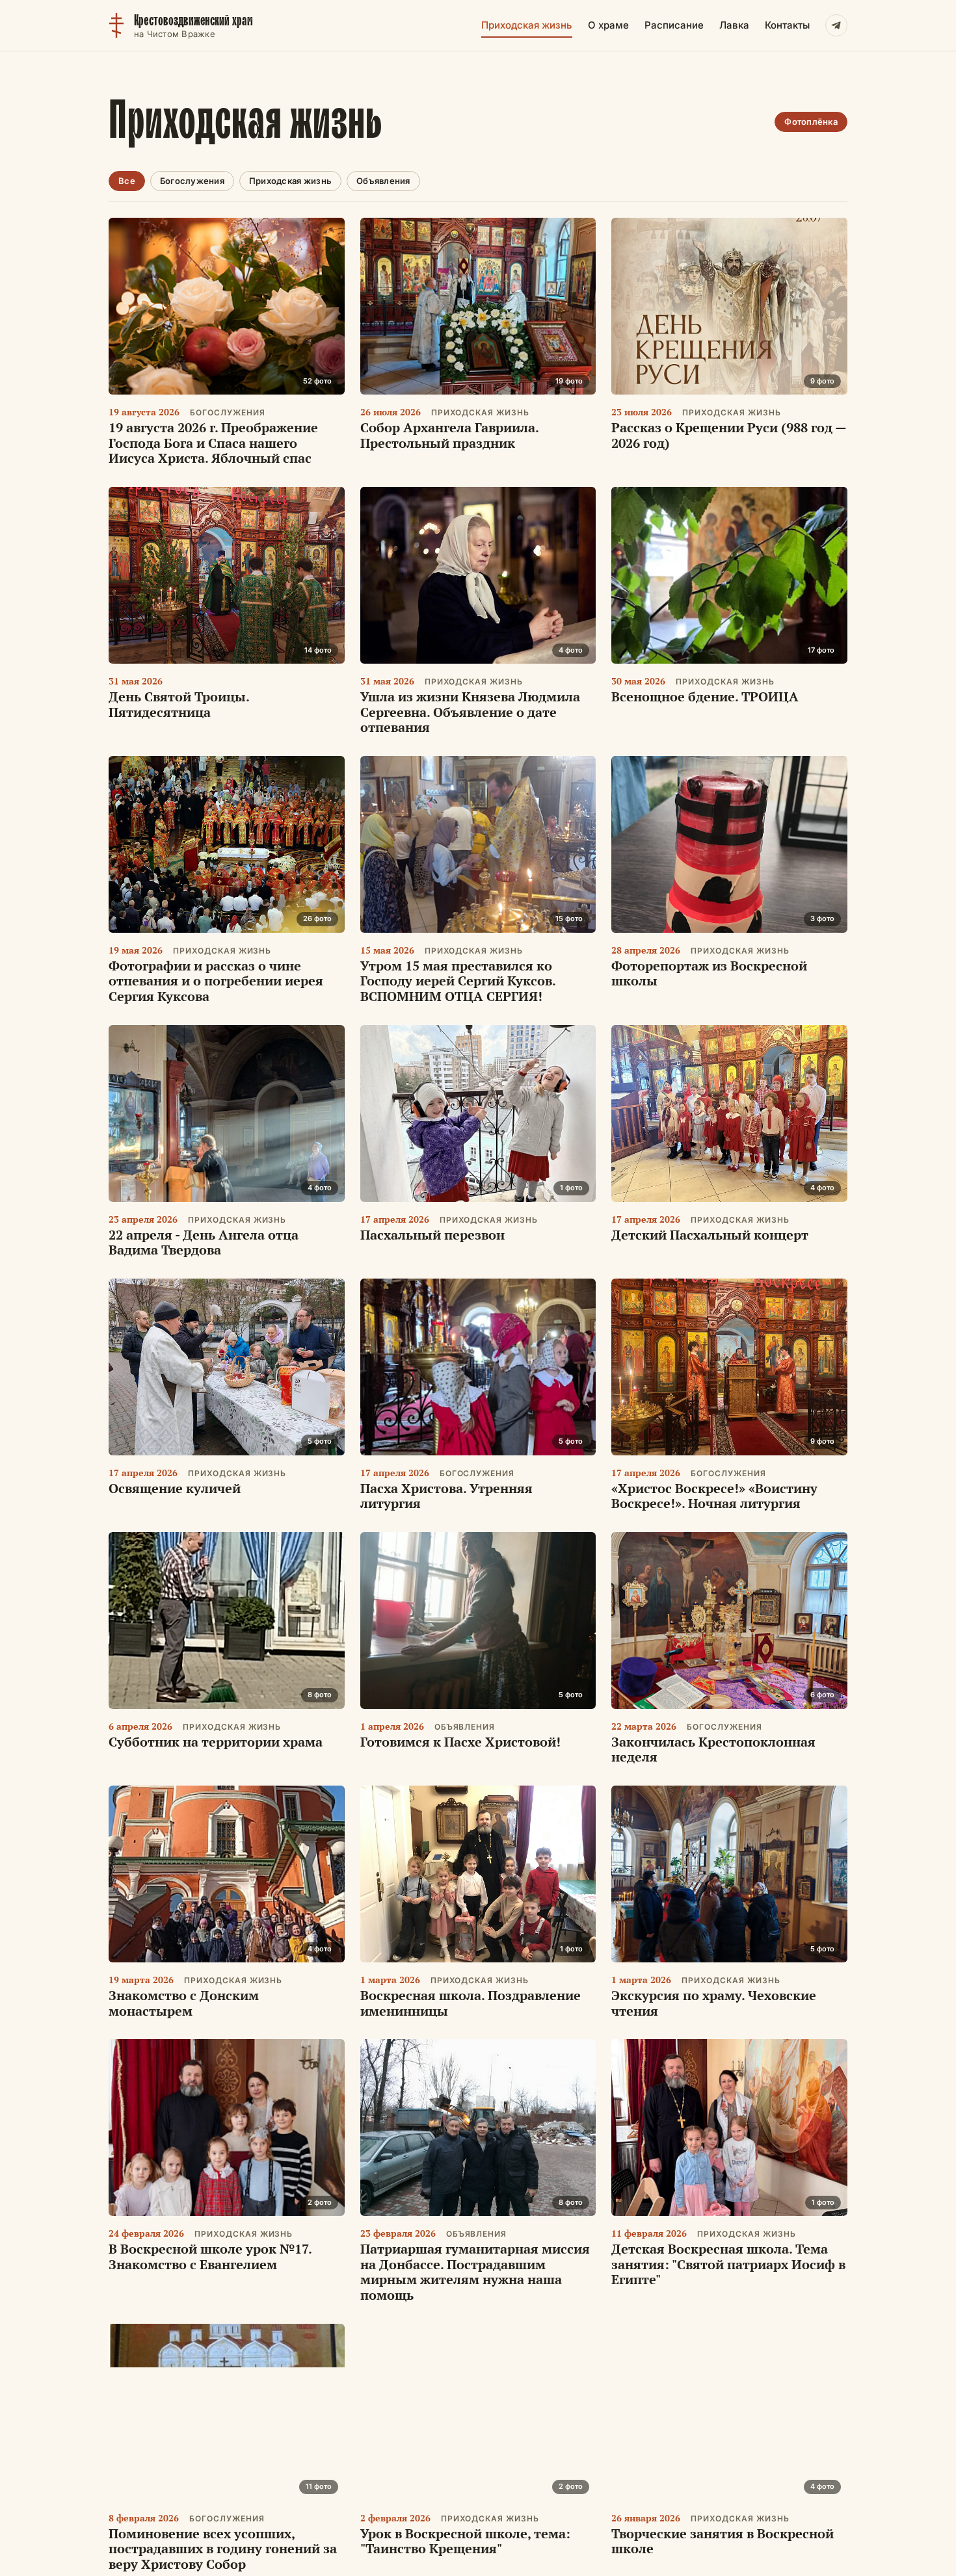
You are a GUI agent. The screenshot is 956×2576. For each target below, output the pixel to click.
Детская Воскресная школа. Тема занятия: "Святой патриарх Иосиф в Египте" (728, 2264)
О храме (608, 25)
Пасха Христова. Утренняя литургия (446, 1496)
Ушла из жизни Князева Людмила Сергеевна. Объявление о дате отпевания (470, 712)
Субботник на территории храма (216, 1742)
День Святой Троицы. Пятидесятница (179, 704)
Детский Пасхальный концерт (710, 1235)
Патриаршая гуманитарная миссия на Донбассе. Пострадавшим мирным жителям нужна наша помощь (475, 2272)
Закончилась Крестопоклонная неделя (713, 1750)
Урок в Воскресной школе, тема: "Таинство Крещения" (465, 2541)
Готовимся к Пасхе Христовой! (460, 1742)
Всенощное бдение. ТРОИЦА (705, 696)
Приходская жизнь (527, 25)
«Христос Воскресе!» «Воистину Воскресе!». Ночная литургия (714, 1496)
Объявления (383, 181)
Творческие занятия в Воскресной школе (723, 2541)
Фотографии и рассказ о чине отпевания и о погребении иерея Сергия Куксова (216, 981)
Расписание (674, 25)
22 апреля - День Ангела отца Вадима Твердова (204, 1242)
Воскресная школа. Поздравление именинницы (471, 2003)
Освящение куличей (175, 1488)
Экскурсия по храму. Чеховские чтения (714, 2003)
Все (127, 181)
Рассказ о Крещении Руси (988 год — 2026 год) (729, 435)
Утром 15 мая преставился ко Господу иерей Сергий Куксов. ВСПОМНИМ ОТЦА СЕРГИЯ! (458, 981)
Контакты (787, 25)
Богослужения (192, 181)
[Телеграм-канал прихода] (836, 25)
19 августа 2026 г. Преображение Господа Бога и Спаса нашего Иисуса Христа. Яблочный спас (213, 443)
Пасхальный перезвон (432, 1235)
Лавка (734, 25)
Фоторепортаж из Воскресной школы (709, 973)
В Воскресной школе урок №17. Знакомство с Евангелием (210, 2257)
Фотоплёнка (811, 122)
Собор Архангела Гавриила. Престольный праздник (449, 435)
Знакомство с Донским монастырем (184, 2003)
